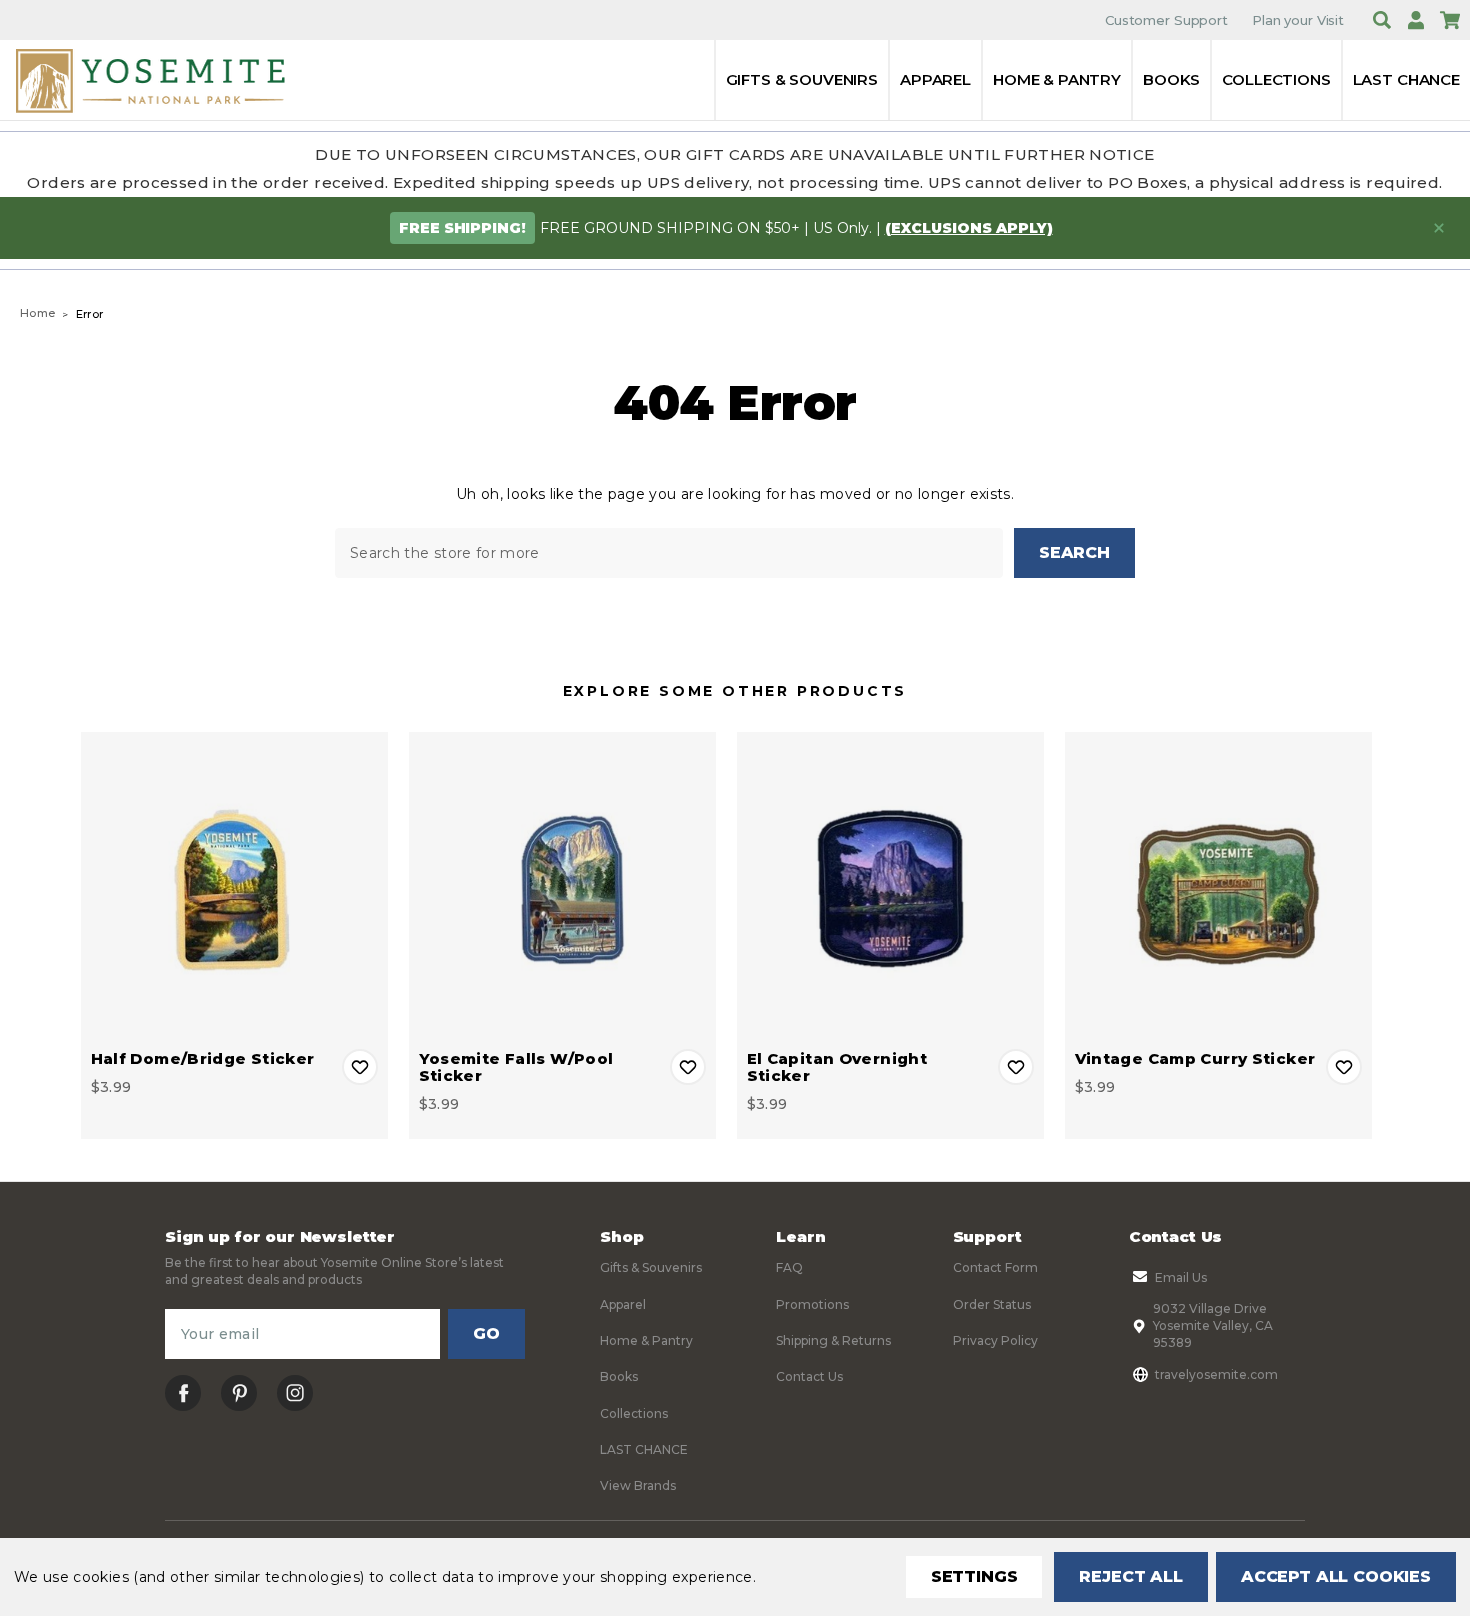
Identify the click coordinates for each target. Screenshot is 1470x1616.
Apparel (935, 79)
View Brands (638, 1485)
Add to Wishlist (360, 1067)
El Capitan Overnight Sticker (837, 1067)
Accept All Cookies (1336, 1576)
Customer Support (1166, 20)
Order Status (992, 1304)
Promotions (812, 1304)
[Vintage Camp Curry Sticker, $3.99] (1218, 885)
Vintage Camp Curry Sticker (1195, 1058)
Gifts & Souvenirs (802, 79)
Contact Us (809, 1376)
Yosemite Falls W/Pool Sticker (516, 1067)
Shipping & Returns (833, 1340)
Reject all (1130, 1576)
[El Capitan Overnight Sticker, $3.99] (890, 885)
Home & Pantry (1057, 79)
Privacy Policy (995, 1340)
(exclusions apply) (969, 228)
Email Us (1181, 1277)
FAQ (789, 1267)
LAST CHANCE (1406, 79)
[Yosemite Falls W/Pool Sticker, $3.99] (562, 885)
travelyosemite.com (1216, 1374)
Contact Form (995, 1267)
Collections (1276, 79)
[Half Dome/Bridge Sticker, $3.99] (234, 885)
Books (1171, 79)
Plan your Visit (1298, 20)
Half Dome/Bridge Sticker (203, 1058)
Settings (974, 1576)
